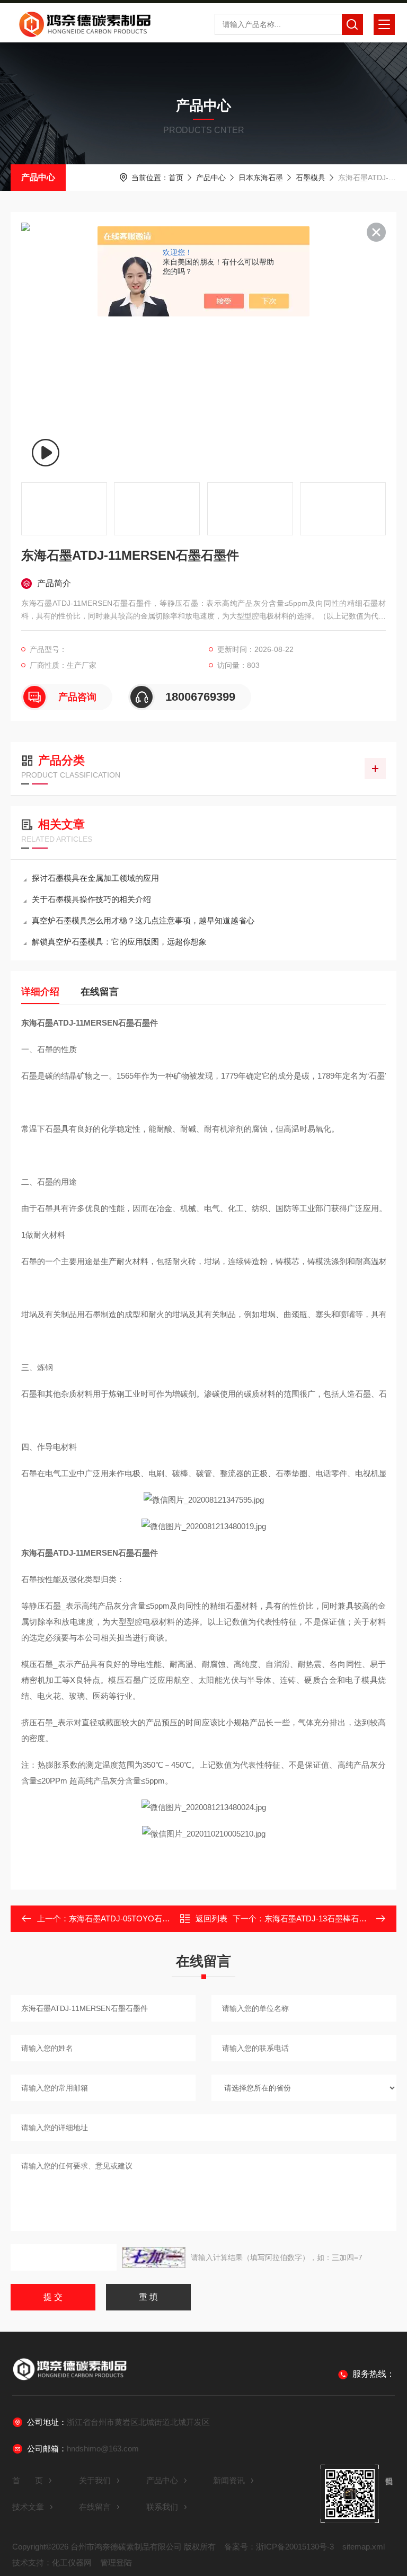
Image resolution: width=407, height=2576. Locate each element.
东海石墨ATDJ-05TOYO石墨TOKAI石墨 (139, 1918)
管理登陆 (116, 2562)
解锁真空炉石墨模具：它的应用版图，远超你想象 (119, 942)
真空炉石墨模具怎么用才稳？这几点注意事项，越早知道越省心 (143, 920)
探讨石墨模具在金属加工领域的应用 (95, 878)
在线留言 (100, 992)
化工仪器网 (72, 2562)
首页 (176, 178)
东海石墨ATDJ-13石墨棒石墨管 (320, 1918)
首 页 (28, 2480)
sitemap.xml (364, 2547)
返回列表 (211, 1918)
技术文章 (28, 2507)
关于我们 (95, 2480)
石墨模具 (311, 178)
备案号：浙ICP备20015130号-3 (279, 2547)
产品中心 (38, 177)
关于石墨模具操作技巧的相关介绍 (91, 899)
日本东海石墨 (261, 178)
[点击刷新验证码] (154, 2257)
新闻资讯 (229, 2480)
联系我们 (162, 2507)
